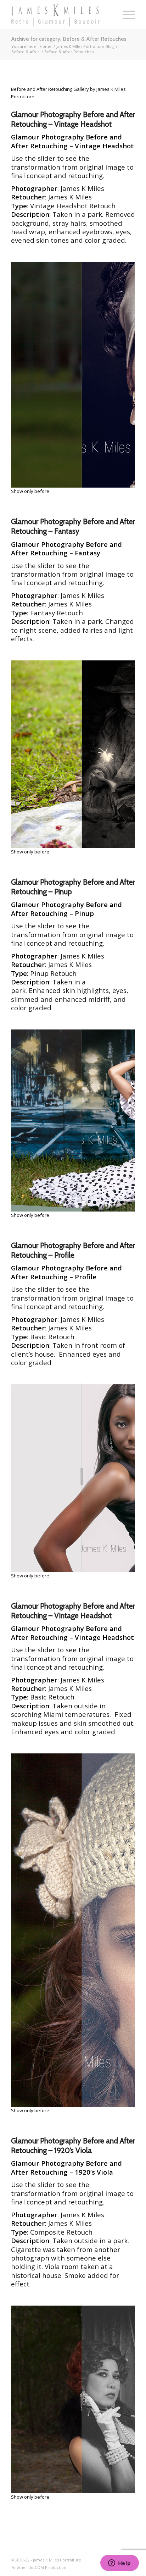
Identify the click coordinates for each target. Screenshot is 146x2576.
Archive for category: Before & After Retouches (69, 39)
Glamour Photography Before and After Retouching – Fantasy (73, 526)
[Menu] (125, 15)
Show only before (30, 491)
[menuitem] (37, 2567)
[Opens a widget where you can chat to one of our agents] (119, 2564)
